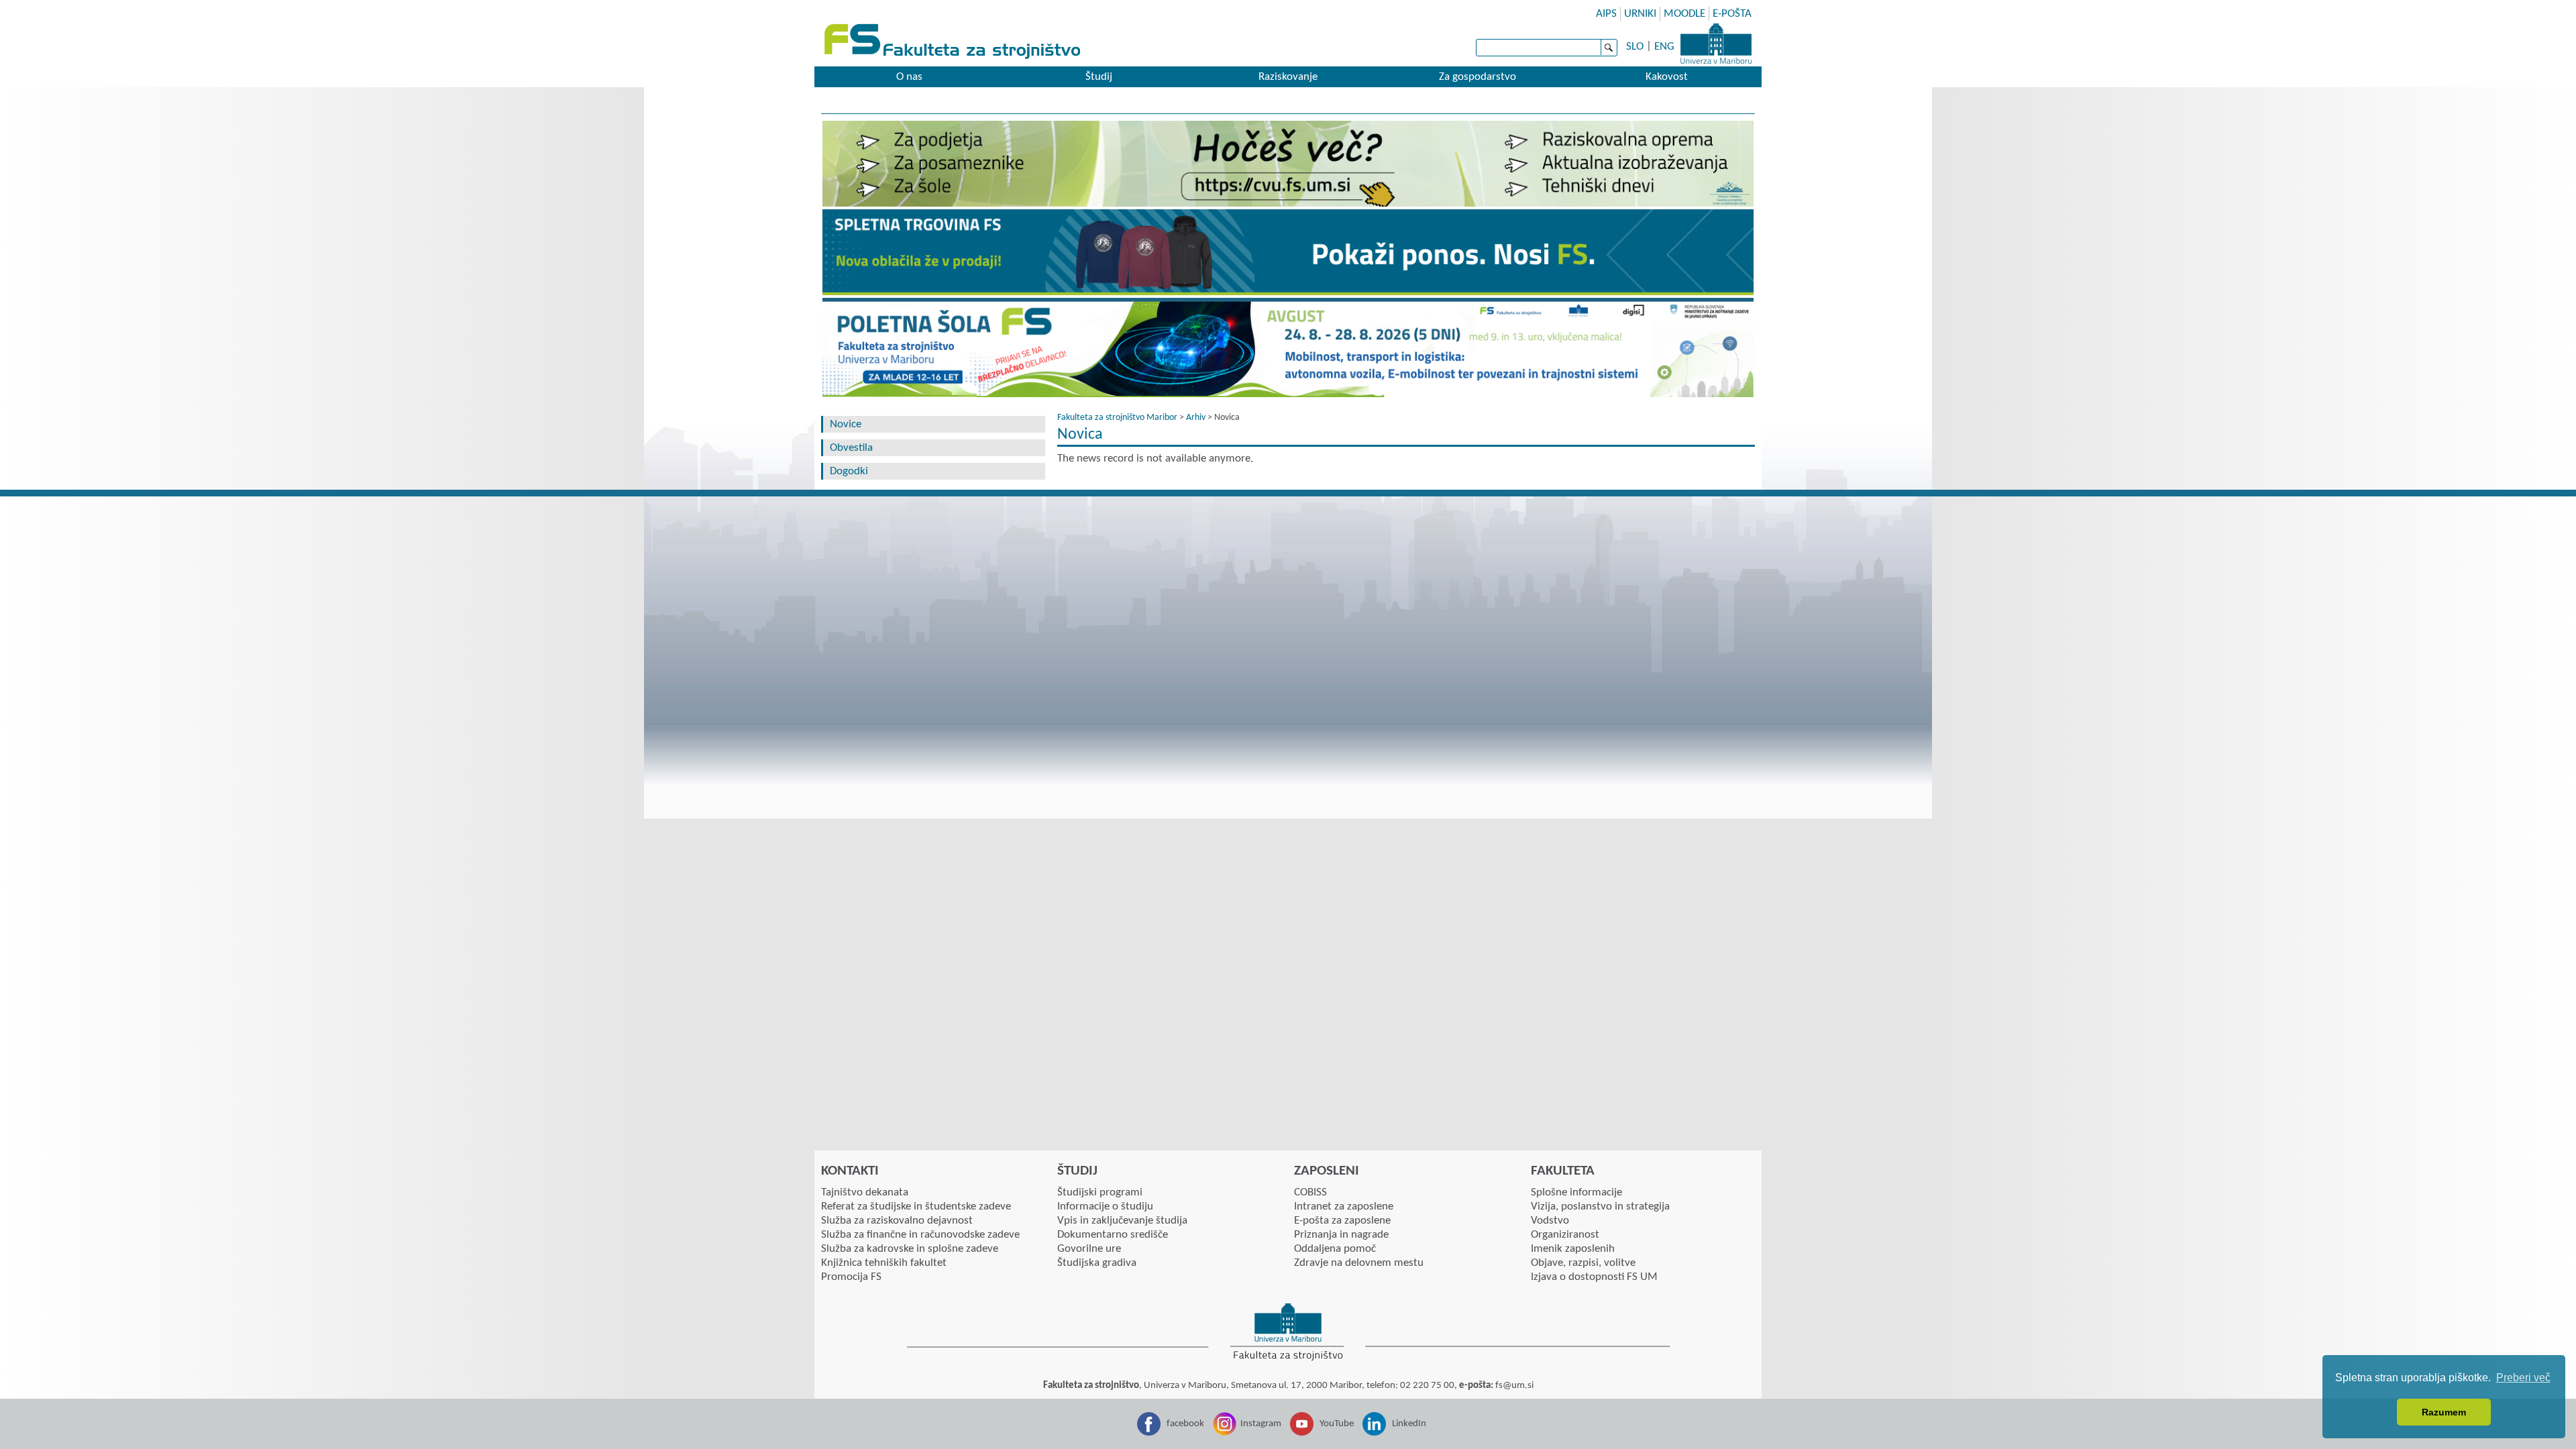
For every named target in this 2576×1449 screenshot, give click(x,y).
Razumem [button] (2444, 1412)
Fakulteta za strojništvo (954, 42)
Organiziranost (1565, 1235)
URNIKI (1640, 14)
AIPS (1606, 14)
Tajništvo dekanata (865, 1192)
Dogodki (849, 471)
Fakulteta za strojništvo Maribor (1117, 418)
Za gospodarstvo (1478, 77)
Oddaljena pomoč (1335, 1249)
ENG (1664, 47)
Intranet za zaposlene (1344, 1206)
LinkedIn (1409, 1424)
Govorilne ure (1089, 1249)
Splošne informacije (1576, 1192)
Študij (1099, 77)
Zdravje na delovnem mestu (1359, 1263)
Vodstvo (1550, 1221)
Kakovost (1667, 77)
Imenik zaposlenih (1573, 1249)
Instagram (1261, 1424)
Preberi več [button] (2523, 1378)
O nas (909, 77)
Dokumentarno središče (1113, 1235)
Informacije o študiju (1105, 1206)
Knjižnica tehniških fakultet (884, 1263)
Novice (846, 424)
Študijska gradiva (1097, 1263)
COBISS (1310, 1192)
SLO (1635, 47)
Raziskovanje (1288, 77)
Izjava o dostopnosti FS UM (1594, 1277)
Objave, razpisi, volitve (1583, 1263)
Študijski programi (1100, 1192)
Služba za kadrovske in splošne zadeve (910, 1249)
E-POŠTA (1732, 14)
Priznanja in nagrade (1341, 1235)
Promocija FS (851, 1277)
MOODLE (1684, 14)
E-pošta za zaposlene (1342, 1221)
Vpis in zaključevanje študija (1122, 1221)
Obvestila (851, 448)
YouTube (1337, 1424)
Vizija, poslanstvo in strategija (1600, 1206)
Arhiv (1196, 418)
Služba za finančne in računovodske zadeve (920, 1235)
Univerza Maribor (1716, 44)
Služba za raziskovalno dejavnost (897, 1221)
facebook (1185, 1424)
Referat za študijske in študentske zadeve (916, 1206)
